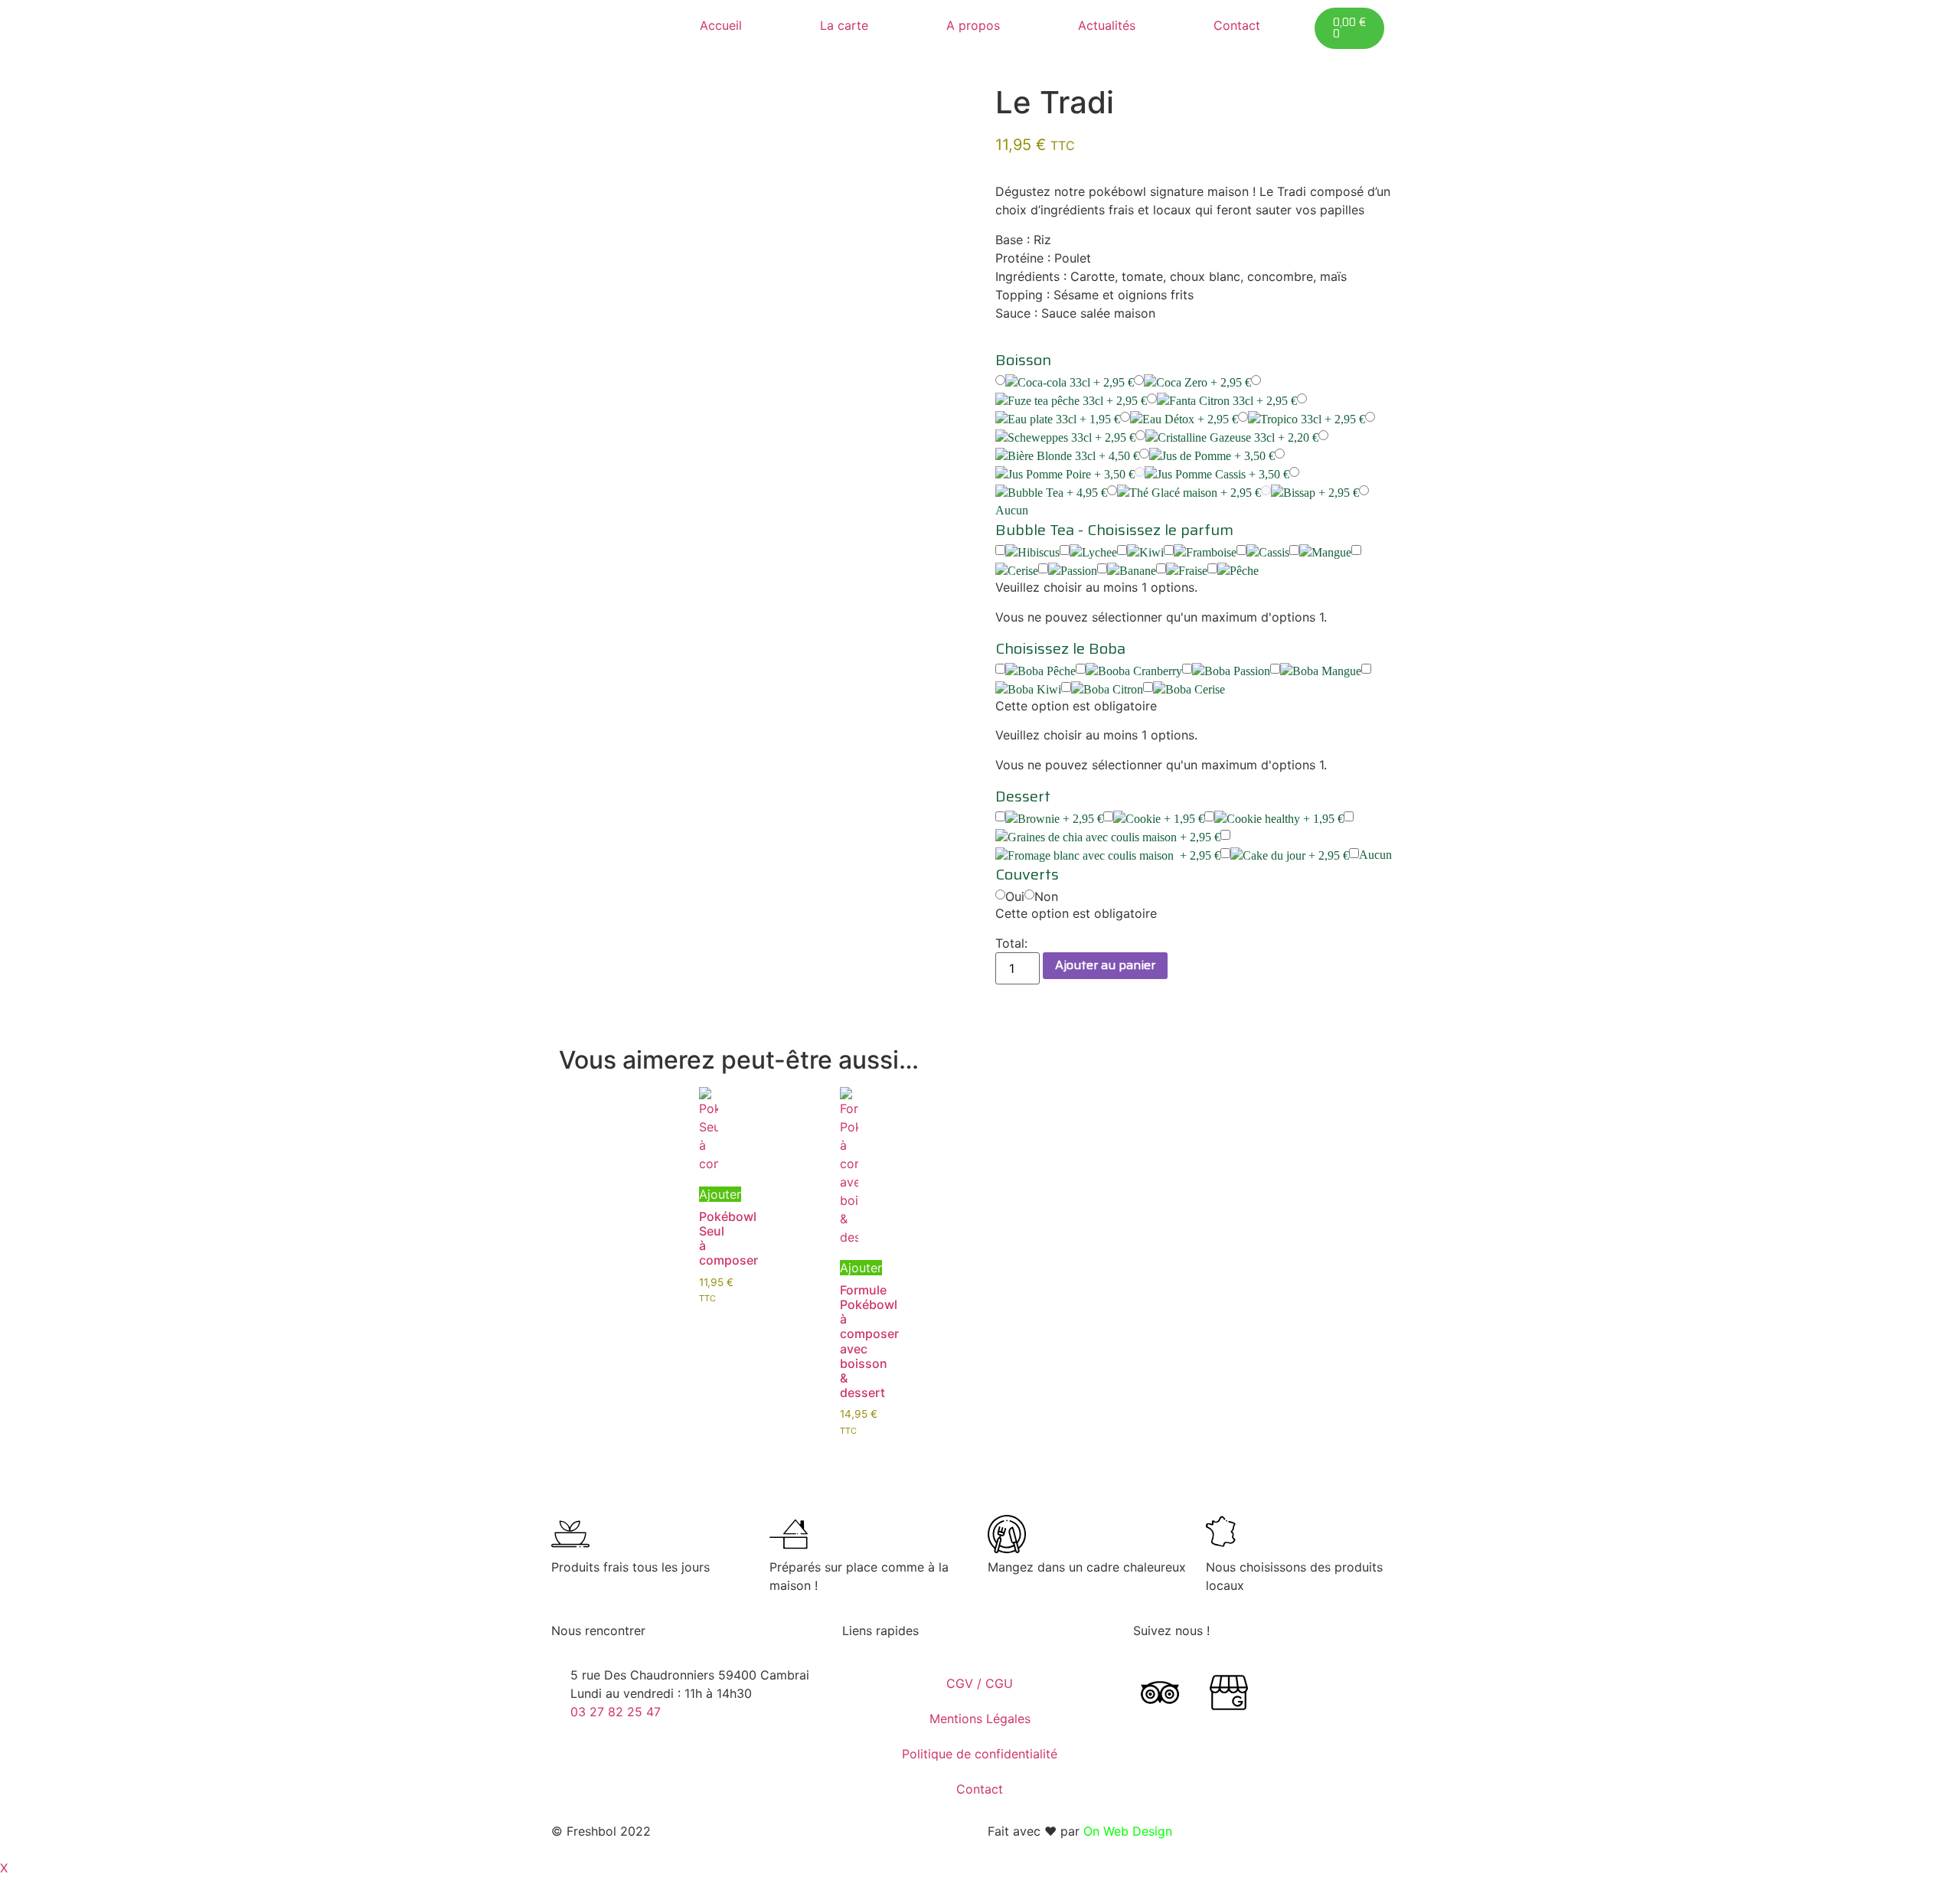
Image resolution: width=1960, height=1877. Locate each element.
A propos (973, 25)
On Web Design (1128, 1831)
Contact (1237, 25)
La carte (844, 25)
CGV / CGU (980, 1683)
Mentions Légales (980, 1719)
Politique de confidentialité (980, 1754)
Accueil (721, 25)
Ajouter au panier (1105, 965)
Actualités (1107, 25)
